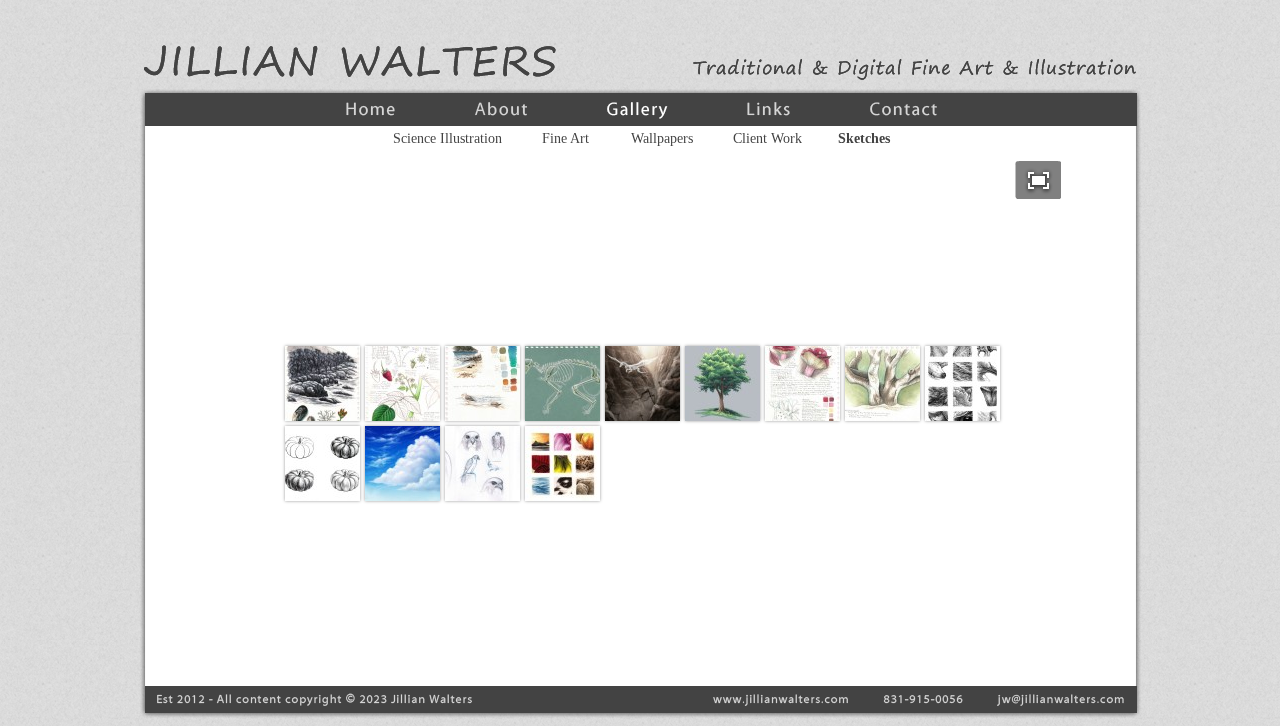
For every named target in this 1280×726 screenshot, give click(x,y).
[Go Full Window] (1038, 180)
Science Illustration (447, 138)
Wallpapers (662, 138)
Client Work (767, 138)
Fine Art (565, 138)
